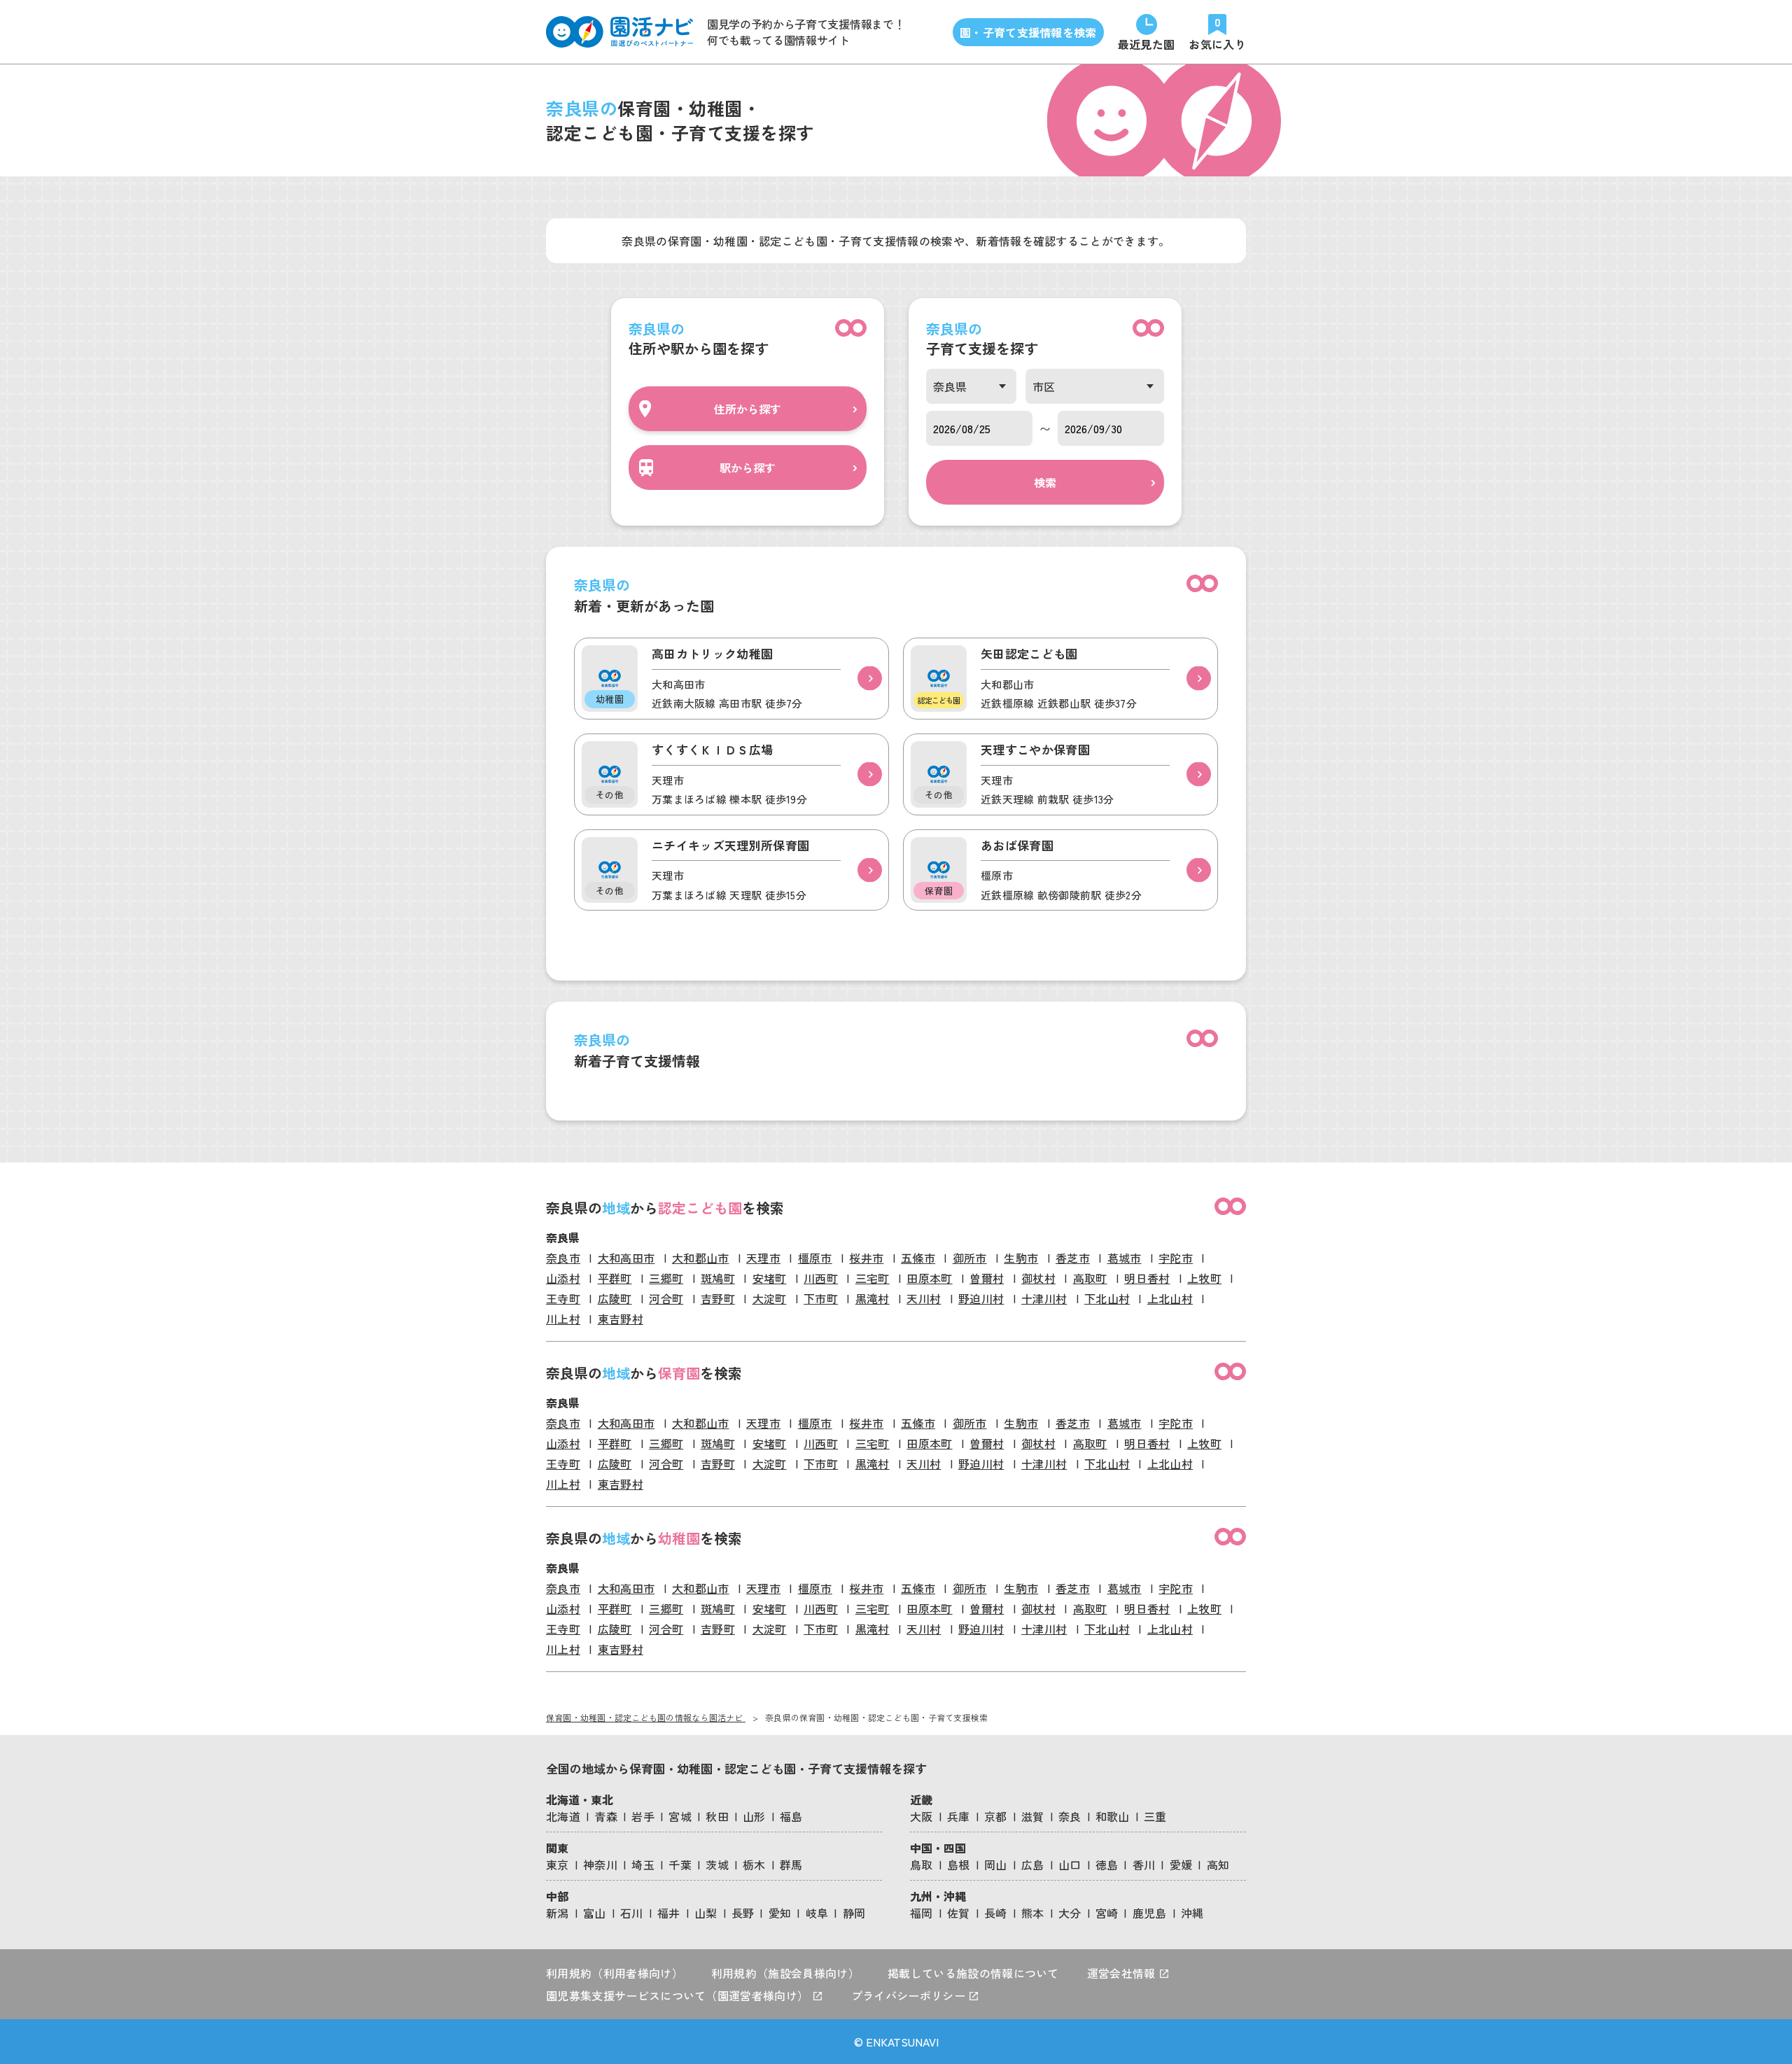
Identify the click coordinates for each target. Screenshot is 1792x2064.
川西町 (821, 1278)
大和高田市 (626, 1258)
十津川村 (1044, 1298)
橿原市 (815, 1258)
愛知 (780, 1913)
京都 (996, 1816)
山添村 (563, 1278)
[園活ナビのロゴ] (619, 32)
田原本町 (929, 1278)
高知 (1218, 1865)
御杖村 (1038, 1278)
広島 (1033, 1865)
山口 (1070, 1865)
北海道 (563, 1816)
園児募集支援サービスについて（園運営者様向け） (679, 1995)
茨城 (717, 1865)
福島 (791, 1816)
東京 (558, 1865)
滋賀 (1033, 1816)
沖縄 (1192, 1913)
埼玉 (643, 1865)
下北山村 (1107, 1298)
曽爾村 (987, 1278)
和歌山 (1113, 1816)
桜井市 (866, 1258)
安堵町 (770, 1278)
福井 (669, 1913)
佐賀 (959, 1913)
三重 (1155, 1816)
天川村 (924, 1298)
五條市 (918, 1258)
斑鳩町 (718, 1278)
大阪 (922, 1816)
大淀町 (770, 1298)
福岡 (922, 1913)
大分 (1070, 1913)
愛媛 (1181, 1865)
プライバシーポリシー (910, 1995)
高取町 (1090, 1278)
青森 (606, 1816)
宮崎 (1107, 1913)
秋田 (717, 1816)
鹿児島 (1150, 1913)
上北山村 (1170, 1298)
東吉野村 (621, 1319)
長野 (743, 1913)
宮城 (680, 1816)
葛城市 (1125, 1258)
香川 (1144, 1865)
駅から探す (748, 468)
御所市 (970, 1258)
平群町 (615, 1278)
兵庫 (959, 1816)
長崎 (996, 1913)
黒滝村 (873, 1298)
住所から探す (748, 409)
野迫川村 (981, 1298)
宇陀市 (1176, 1258)
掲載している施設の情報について (973, 1973)
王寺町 (563, 1298)
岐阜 (817, 1913)
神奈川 (600, 1865)
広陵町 (615, 1298)
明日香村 (1147, 1278)
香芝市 (1073, 1258)
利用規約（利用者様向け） (615, 1973)
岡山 (996, 1865)
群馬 (791, 1865)
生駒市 (1021, 1258)
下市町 (821, 1298)
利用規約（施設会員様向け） (785, 1973)
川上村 (563, 1319)
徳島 (1107, 1865)
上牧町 (1204, 1278)
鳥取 (922, 1865)
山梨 (706, 1913)
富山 (595, 1913)
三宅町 (873, 1278)
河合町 (666, 1298)
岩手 (643, 1816)
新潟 (558, 1913)
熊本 (1033, 1913)
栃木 (754, 1865)
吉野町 (718, 1298)
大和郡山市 (701, 1258)
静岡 (854, 1913)
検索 (1045, 482)
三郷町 (666, 1278)
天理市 (763, 1258)
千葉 (680, 1865)
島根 (959, 1865)
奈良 (1070, 1816)
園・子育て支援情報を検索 (1028, 32)
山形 (754, 1816)
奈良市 (563, 1258)
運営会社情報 (1123, 1973)
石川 (632, 1913)
